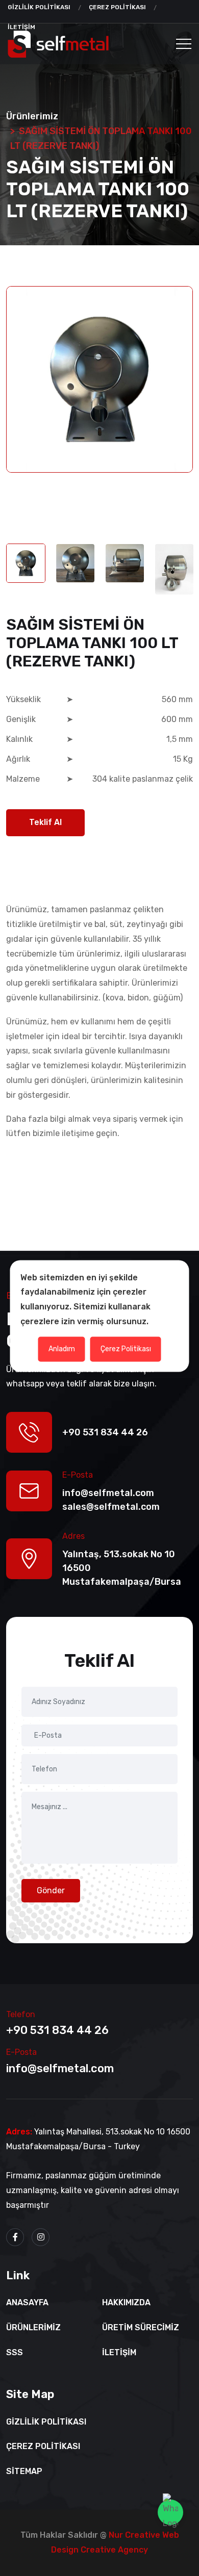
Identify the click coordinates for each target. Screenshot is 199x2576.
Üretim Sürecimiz (141, 2327)
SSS (15, 2352)
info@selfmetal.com (60, 2068)
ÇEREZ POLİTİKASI (117, 7)
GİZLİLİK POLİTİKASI (39, 7)
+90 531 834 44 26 (57, 2030)
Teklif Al (45, 822)
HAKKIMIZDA (126, 2302)
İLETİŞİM (119, 2352)
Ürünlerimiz (33, 2327)
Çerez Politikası (126, 1348)
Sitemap (24, 2471)
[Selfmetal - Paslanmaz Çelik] (59, 44)
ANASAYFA (27, 2302)
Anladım (62, 1348)
